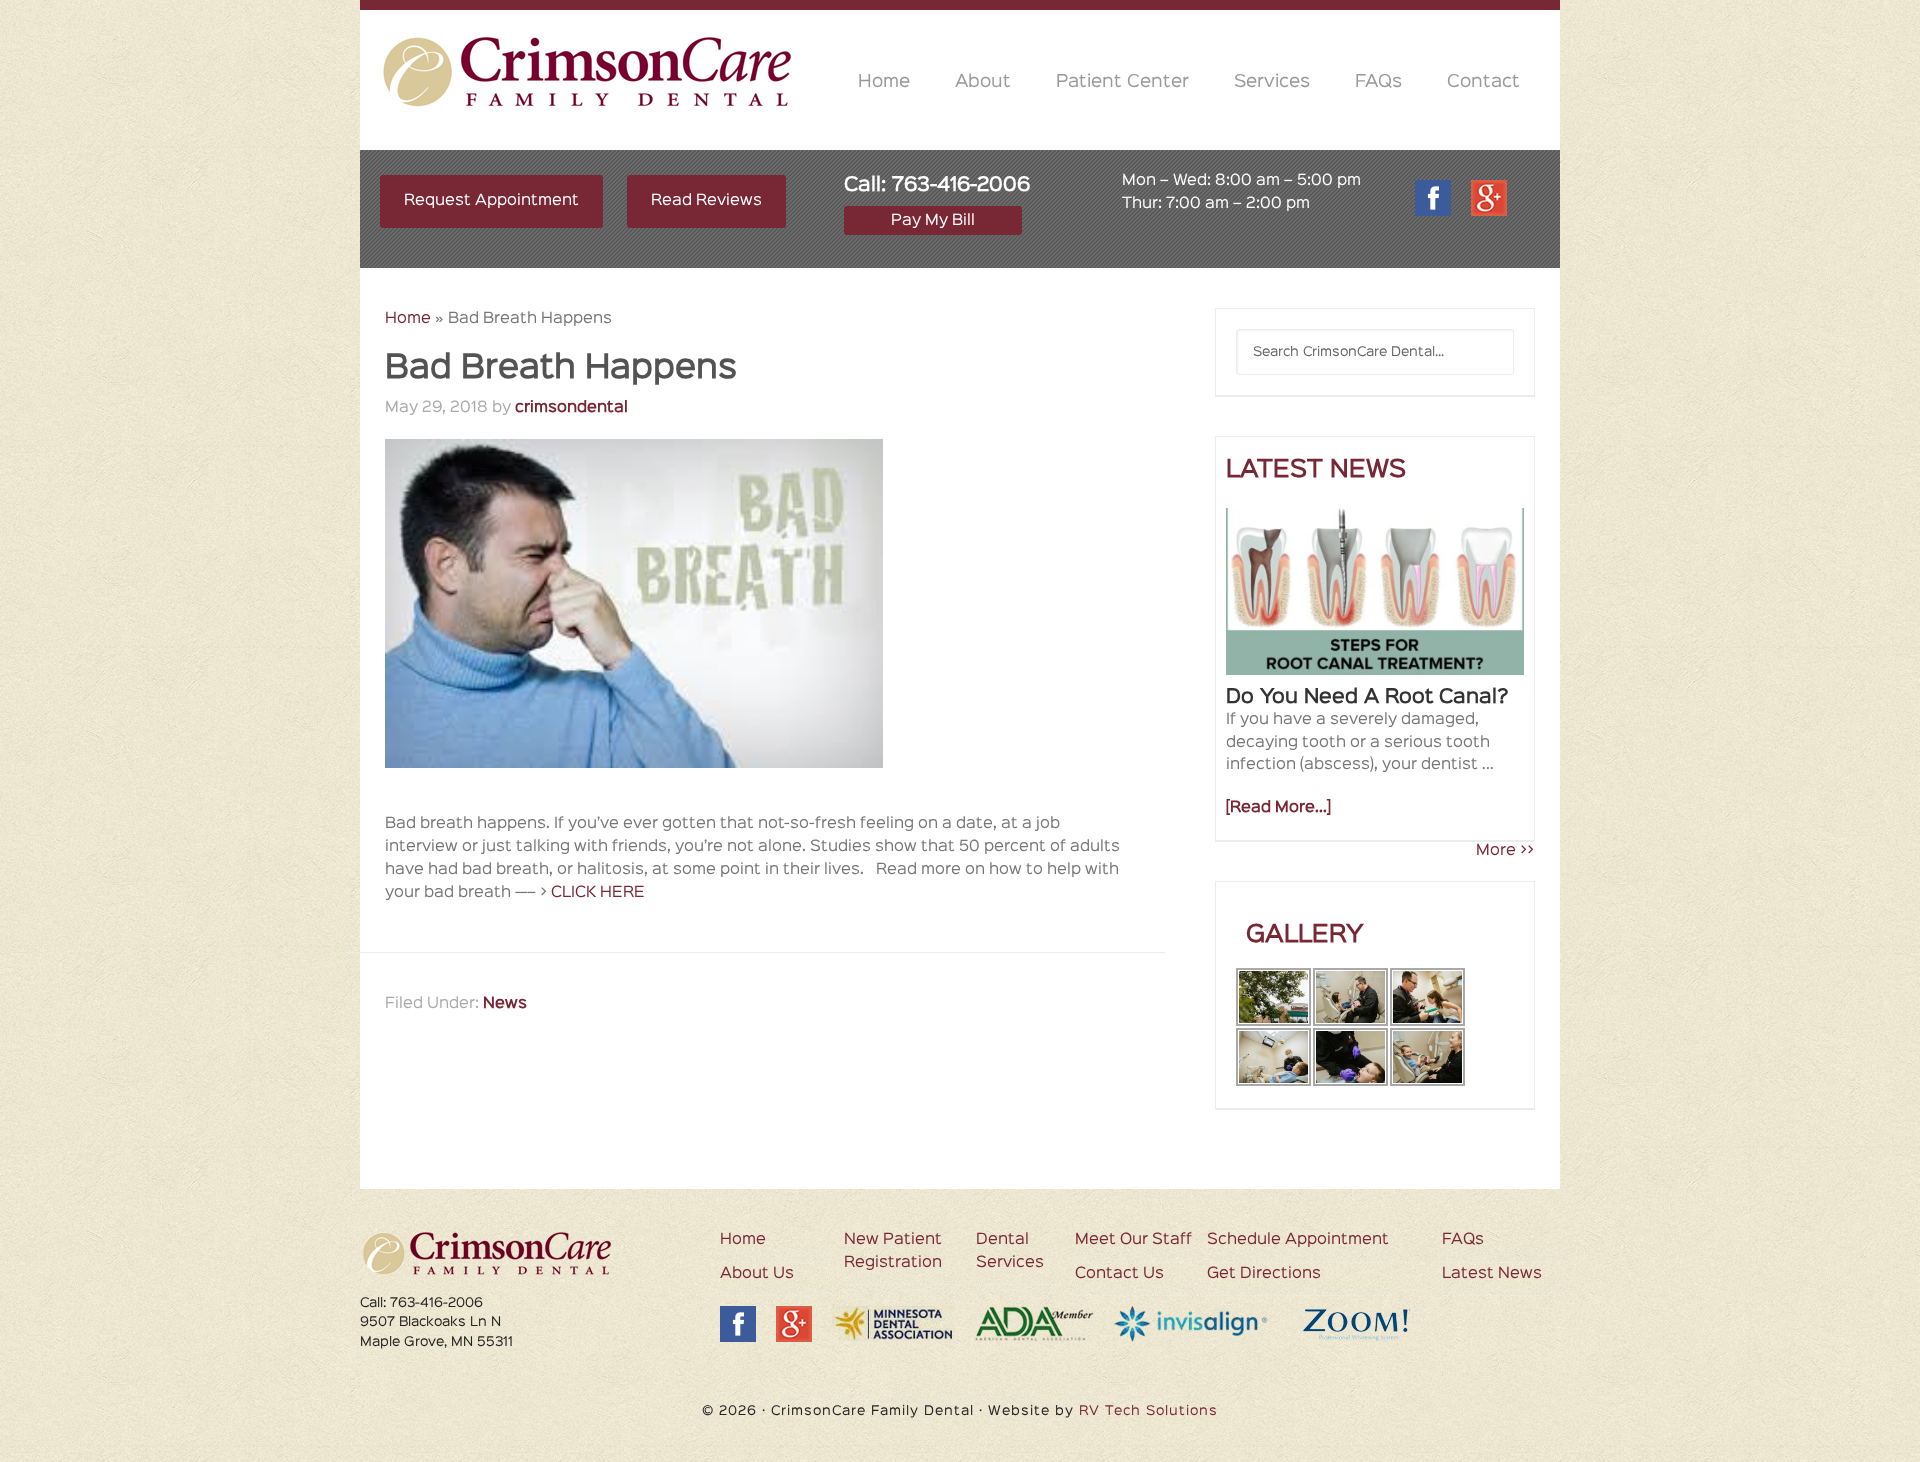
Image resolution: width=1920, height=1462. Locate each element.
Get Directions (1264, 1274)
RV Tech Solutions (1148, 1411)
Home (408, 319)
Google (1489, 198)
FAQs (1463, 1240)
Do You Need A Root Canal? (1367, 697)
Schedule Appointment (1298, 1240)
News (505, 1004)
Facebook (1433, 198)
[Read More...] (1278, 808)
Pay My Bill (933, 221)
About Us (757, 1274)
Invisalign (1193, 1324)
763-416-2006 (961, 185)
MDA (893, 1323)
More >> (1505, 851)
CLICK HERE (598, 893)
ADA (1034, 1324)
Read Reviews (706, 201)
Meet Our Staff (1133, 1240)
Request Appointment (491, 201)
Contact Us (1119, 1274)
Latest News (1492, 1274)
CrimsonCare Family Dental (588, 71)
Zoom (1372, 1324)
